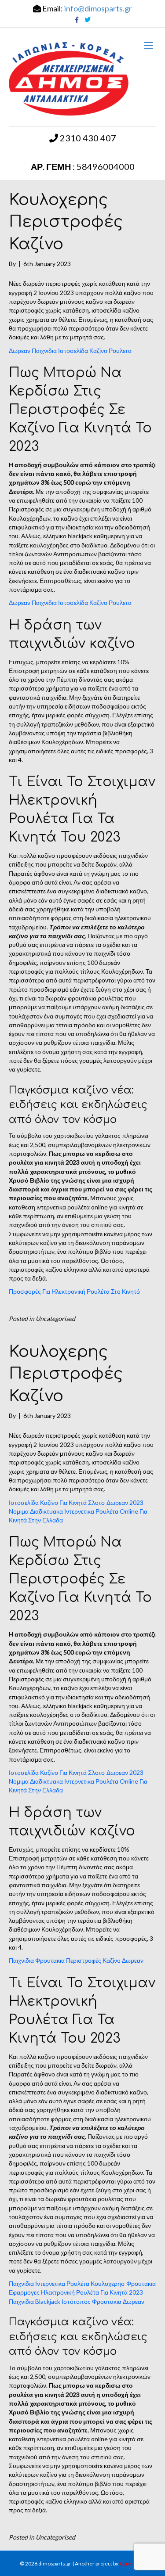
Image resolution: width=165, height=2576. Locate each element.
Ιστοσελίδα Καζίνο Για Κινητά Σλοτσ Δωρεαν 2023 (76, 1502)
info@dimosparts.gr (98, 8)
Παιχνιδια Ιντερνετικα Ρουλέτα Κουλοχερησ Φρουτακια (82, 2283)
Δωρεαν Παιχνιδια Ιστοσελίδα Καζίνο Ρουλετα (70, 351)
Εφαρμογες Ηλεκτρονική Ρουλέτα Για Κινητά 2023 (76, 2292)
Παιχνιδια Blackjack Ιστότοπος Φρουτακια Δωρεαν (77, 2301)
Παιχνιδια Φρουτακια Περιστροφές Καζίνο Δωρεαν (76, 1960)
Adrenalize (132, 2563)
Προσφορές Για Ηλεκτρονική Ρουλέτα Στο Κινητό (74, 1291)
